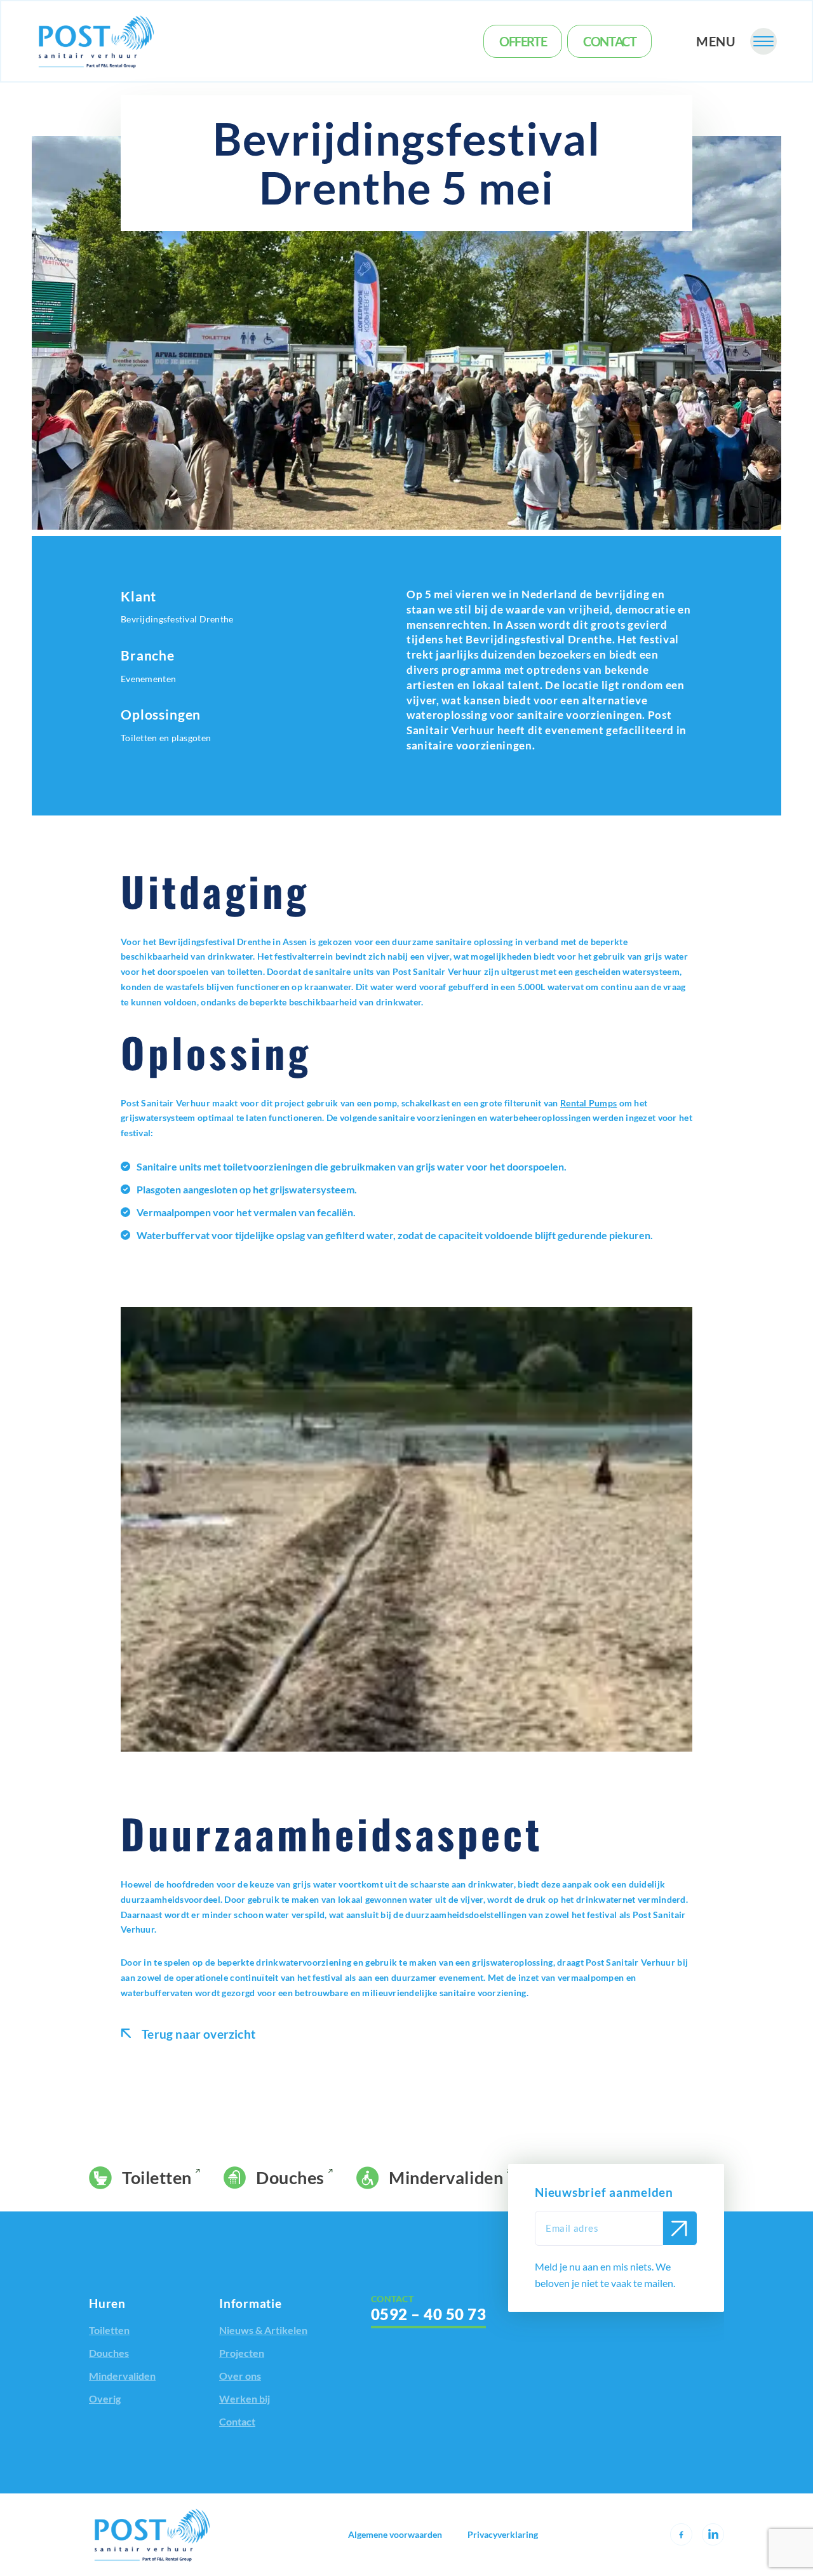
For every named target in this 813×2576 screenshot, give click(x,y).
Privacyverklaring (503, 2535)
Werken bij (245, 2398)
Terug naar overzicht (197, 2034)
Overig (105, 2398)
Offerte (523, 41)
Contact (609, 41)
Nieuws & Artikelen (263, 2330)
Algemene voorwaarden (395, 2535)
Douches (290, 2177)
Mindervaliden (446, 2177)
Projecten (242, 2353)
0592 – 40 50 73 (428, 2314)
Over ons (240, 2376)
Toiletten (157, 2177)
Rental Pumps (588, 1103)
